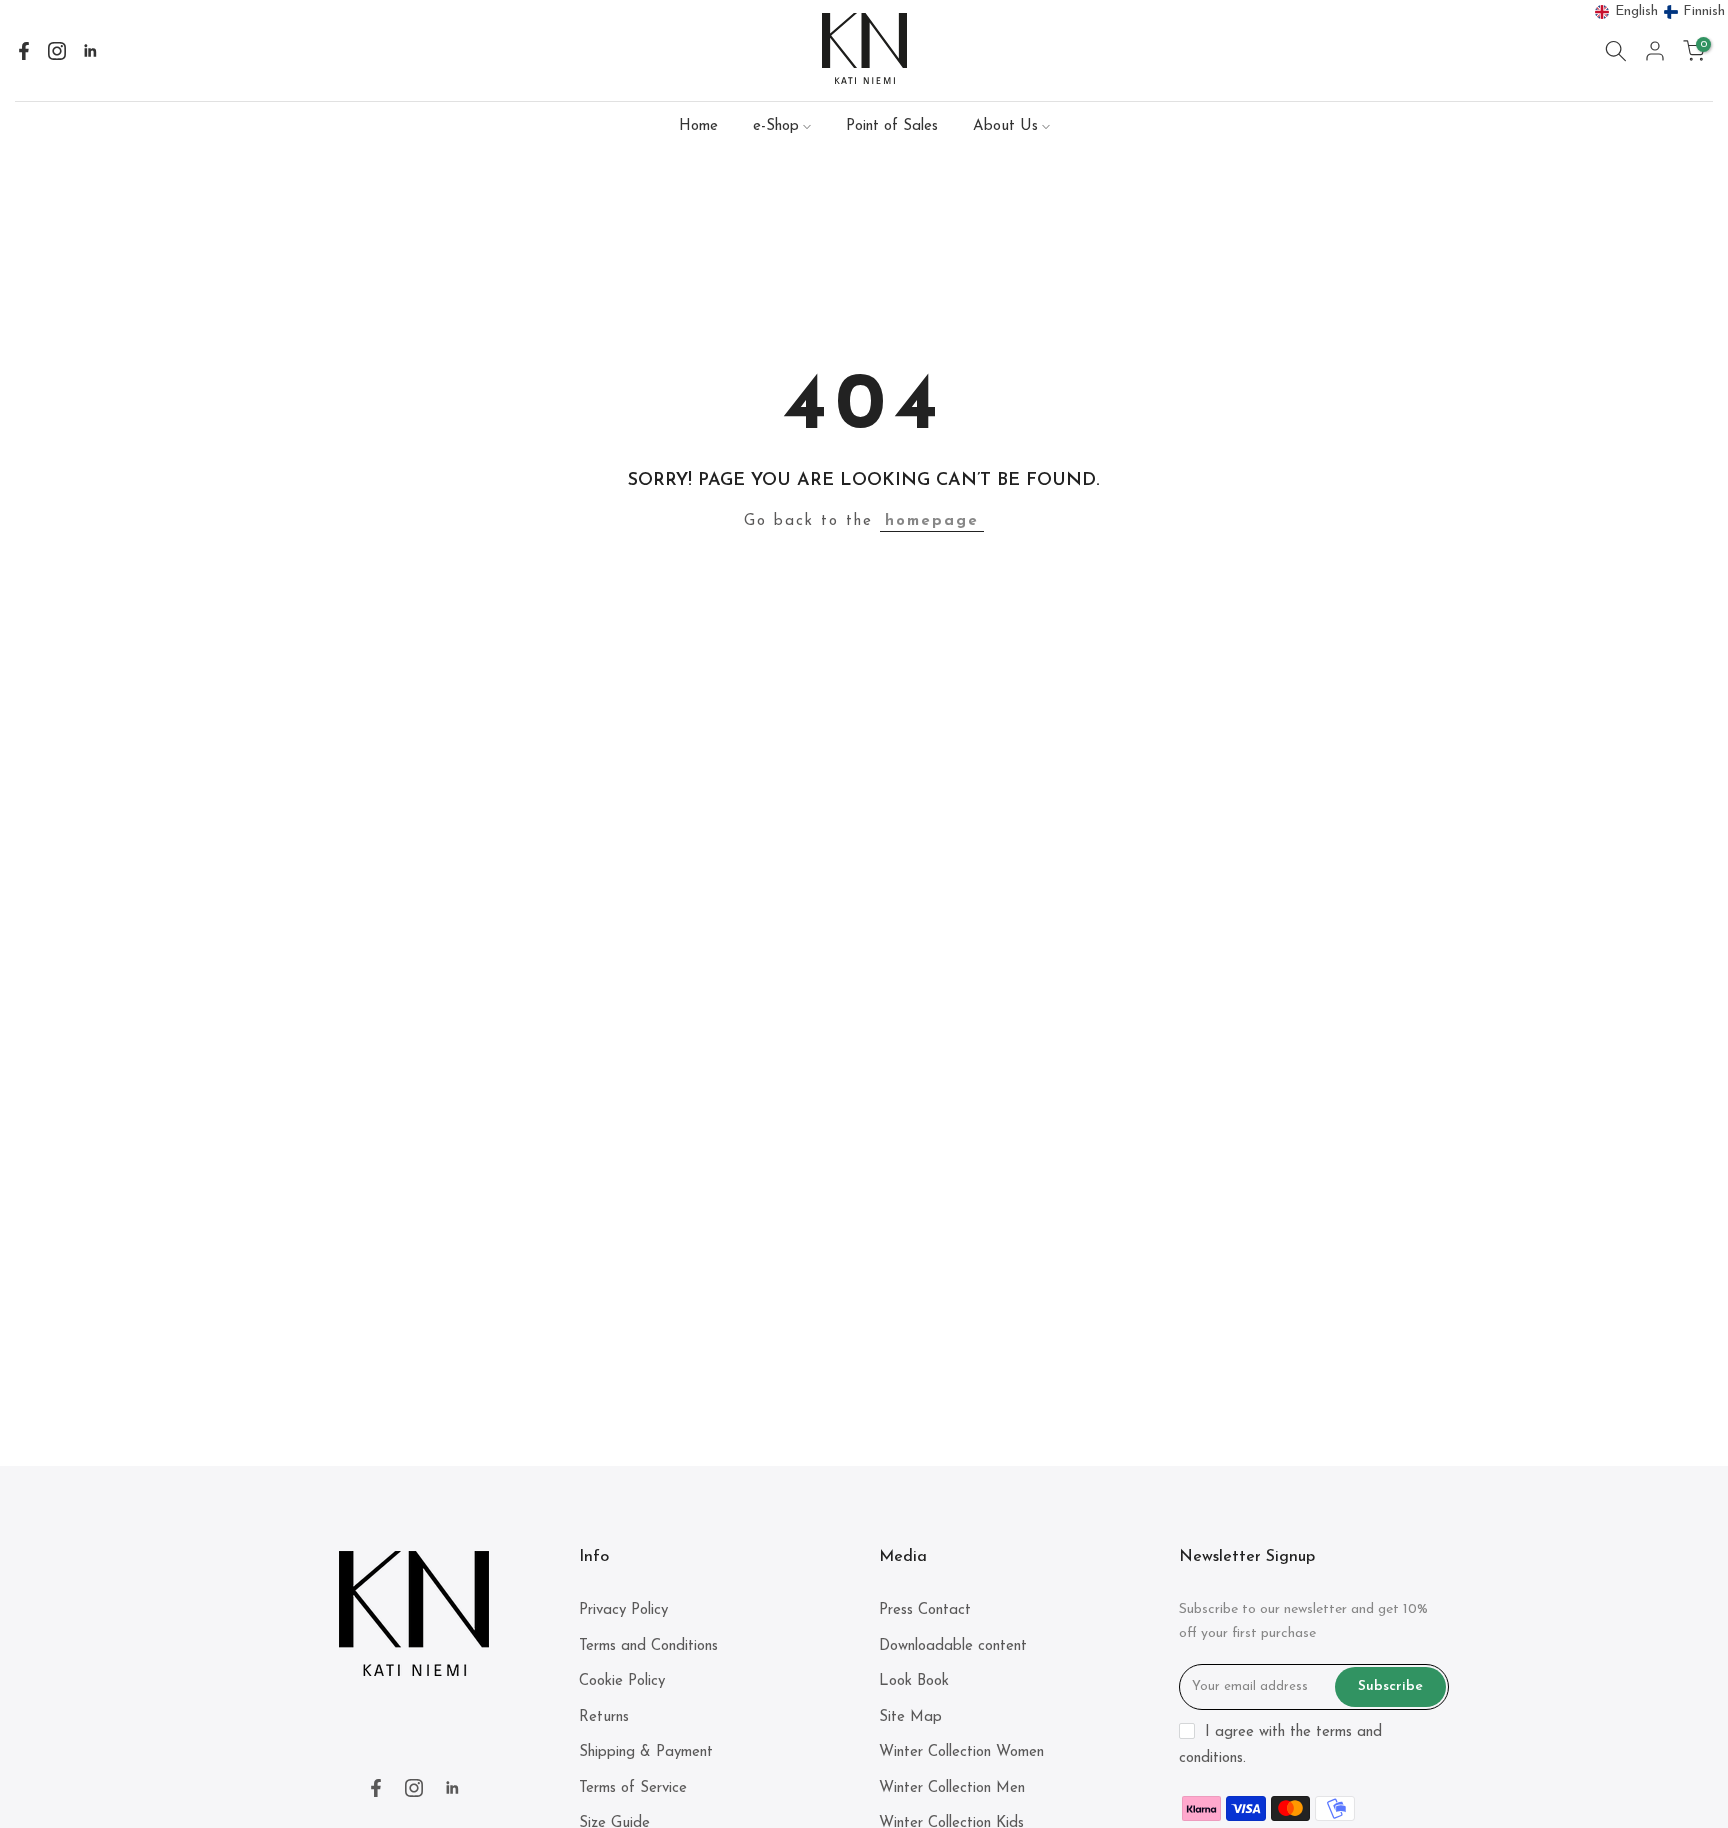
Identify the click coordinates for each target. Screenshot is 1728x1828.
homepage (932, 521)
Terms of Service (633, 1788)
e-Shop (776, 126)
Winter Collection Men (952, 1788)
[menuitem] (1627, 12)
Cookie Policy (622, 1681)
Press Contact (925, 1610)
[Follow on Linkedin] (90, 51)
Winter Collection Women (961, 1752)
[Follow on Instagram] (57, 51)
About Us (1005, 126)
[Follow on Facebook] (24, 51)
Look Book (914, 1681)
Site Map (910, 1717)
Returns (604, 1717)
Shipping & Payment (646, 1752)
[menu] (1660, 12)
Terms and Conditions (648, 1646)
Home (698, 126)
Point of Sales (892, 126)
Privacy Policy (623, 1610)
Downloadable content (953, 1646)
